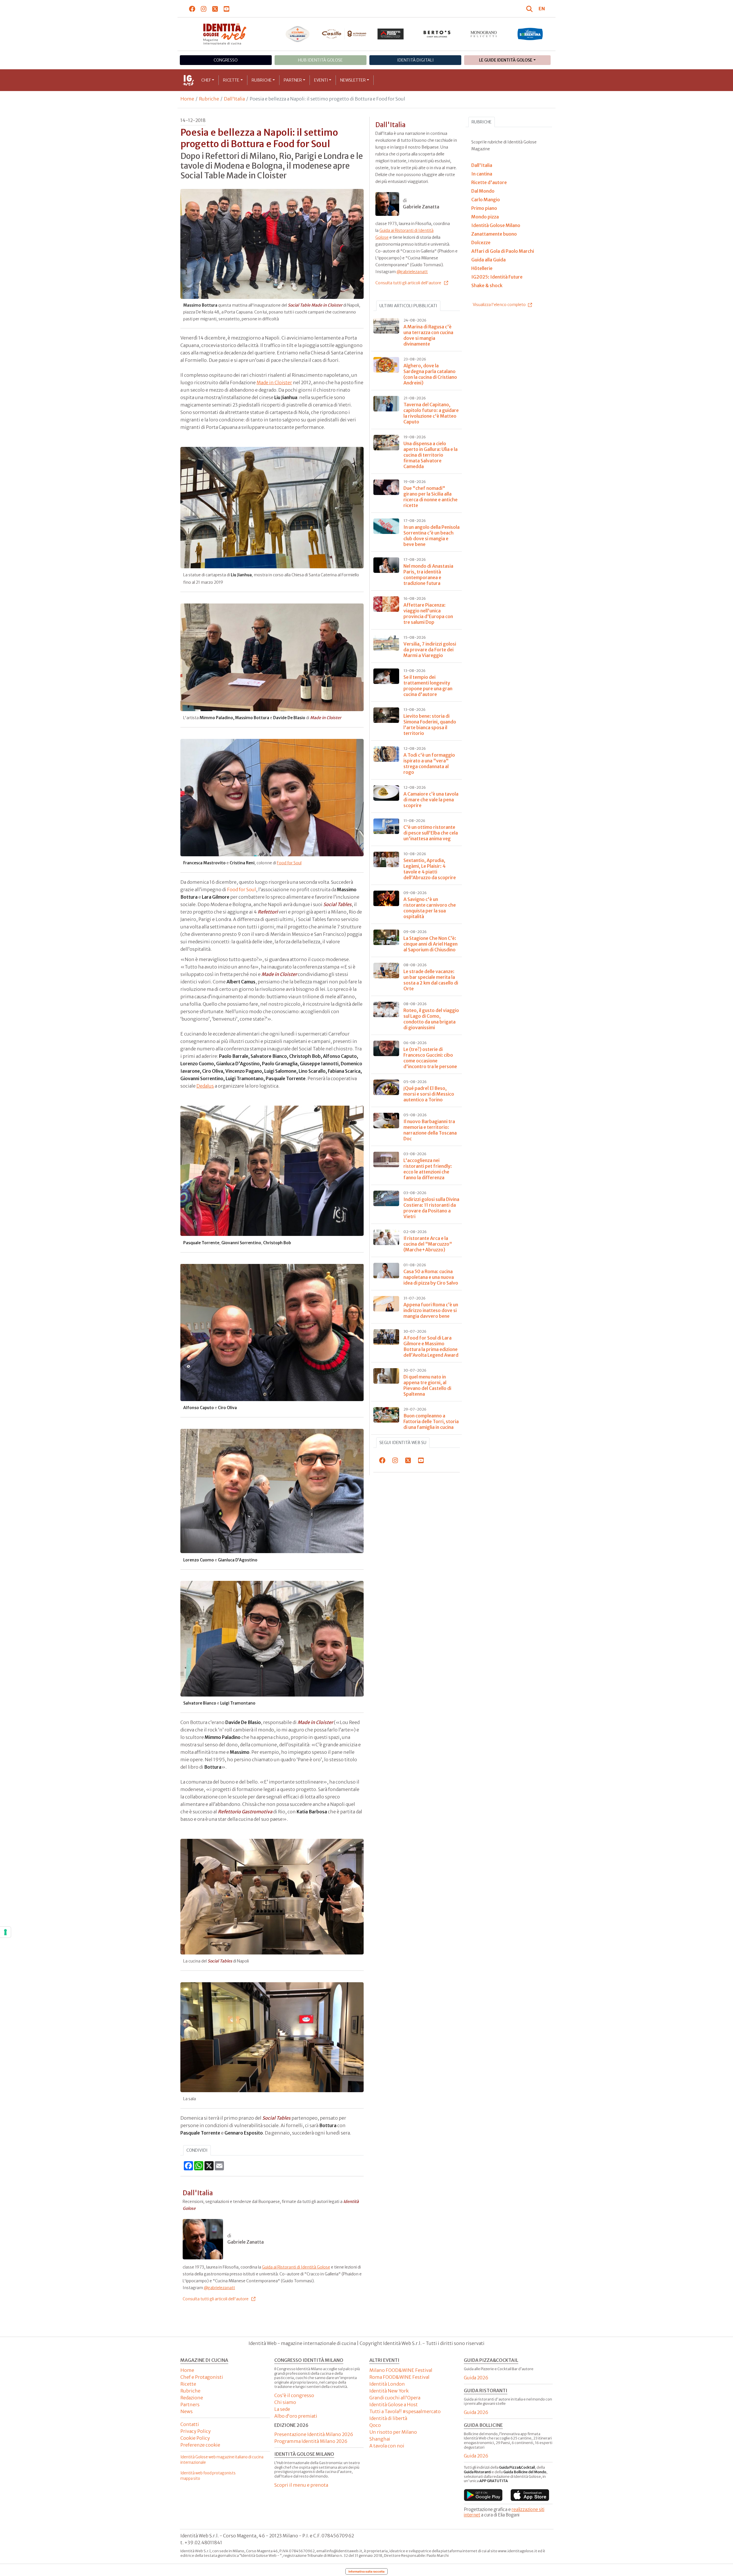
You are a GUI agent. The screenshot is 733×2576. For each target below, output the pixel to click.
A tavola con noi (387, 2446)
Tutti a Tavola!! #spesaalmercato (405, 2411)
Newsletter (353, 80)
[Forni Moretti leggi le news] (391, 34)
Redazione (192, 2398)
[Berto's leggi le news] (437, 34)
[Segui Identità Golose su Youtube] (227, 9)
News (187, 2411)
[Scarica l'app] (483, 2495)
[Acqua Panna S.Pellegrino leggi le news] (298, 34)
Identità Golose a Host (394, 2405)
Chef (206, 80)
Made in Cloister (274, 382)
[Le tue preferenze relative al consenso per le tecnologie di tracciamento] (5, 1932)
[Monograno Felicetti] (484, 34)
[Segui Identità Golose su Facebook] (192, 9)
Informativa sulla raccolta (366, 2571)
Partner (293, 80)
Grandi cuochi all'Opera (395, 2398)
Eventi (321, 80)
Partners (190, 2405)
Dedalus (205, 1086)
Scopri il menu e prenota (301, 2485)
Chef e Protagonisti (202, 2377)
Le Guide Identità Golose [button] (506, 60)
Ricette (231, 80)
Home (187, 99)
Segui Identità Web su (403, 1443)
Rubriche (262, 80)
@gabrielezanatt (219, 2288)
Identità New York (389, 2391)
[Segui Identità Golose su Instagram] (204, 9)
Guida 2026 (476, 2378)
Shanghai (380, 2439)
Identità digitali (415, 60)
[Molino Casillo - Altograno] (344, 34)
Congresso (226, 60)
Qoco (375, 2425)
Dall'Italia (234, 99)
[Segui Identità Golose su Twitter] (215, 9)
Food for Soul (289, 863)
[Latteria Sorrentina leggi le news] (530, 34)
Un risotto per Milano (393, 2432)
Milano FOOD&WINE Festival (401, 2370)
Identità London (387, 2384)
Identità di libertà (388, 2418)
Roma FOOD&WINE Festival (399, 2377)
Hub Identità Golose (320, 60)
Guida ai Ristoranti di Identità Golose (296, 2267)
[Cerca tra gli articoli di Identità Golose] (530, 9)
